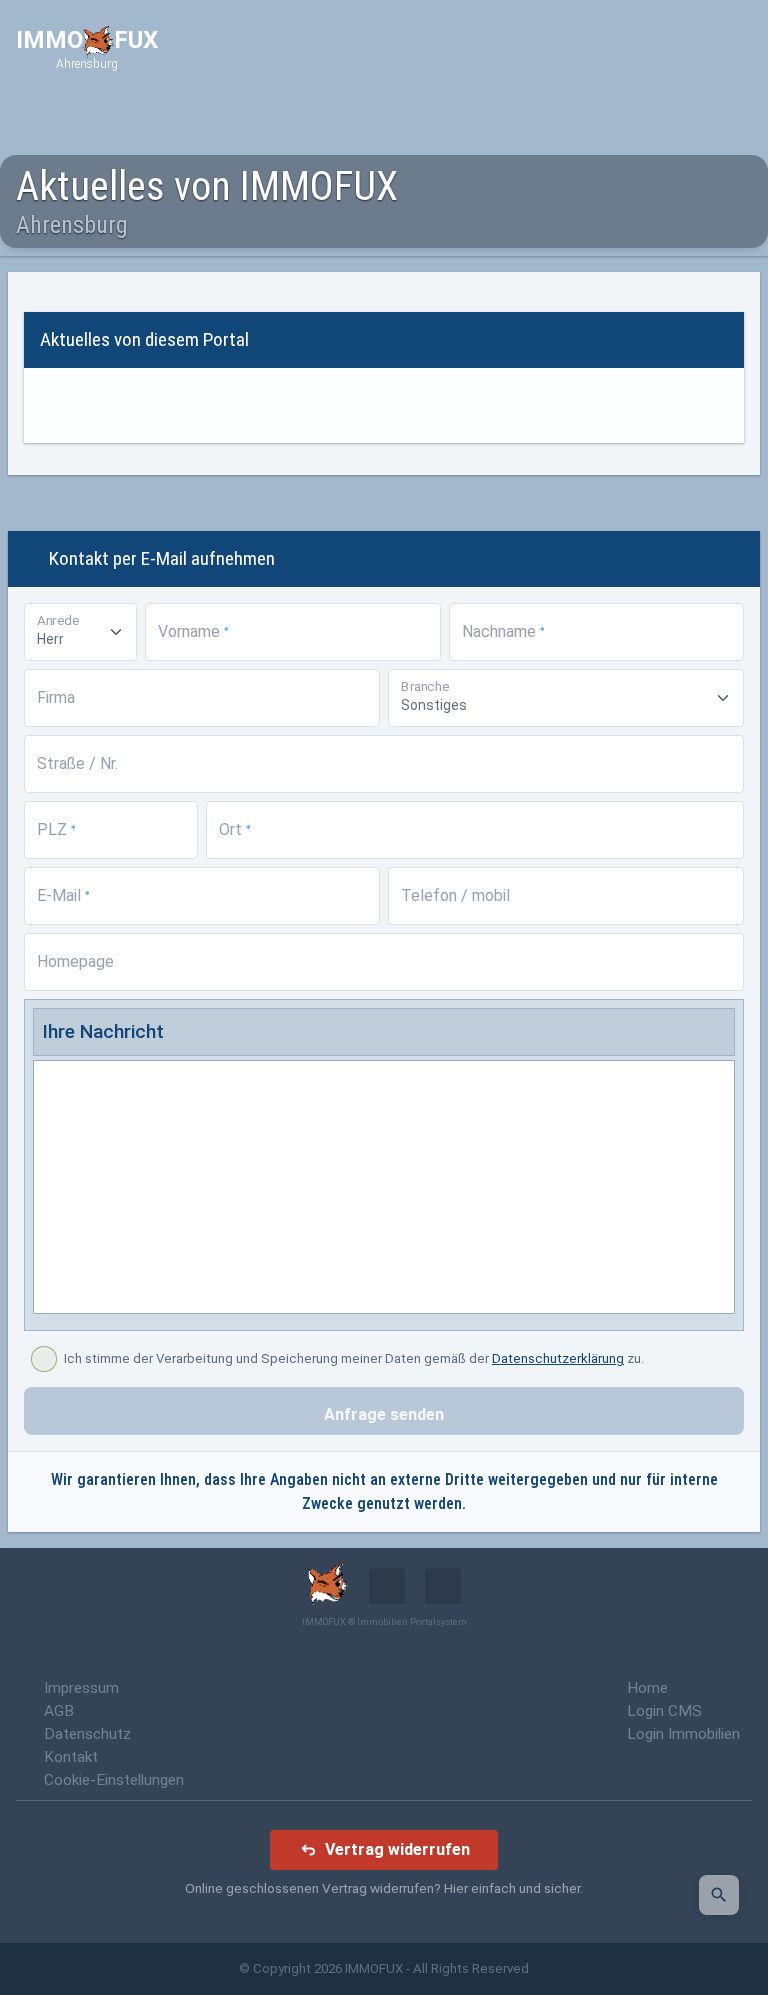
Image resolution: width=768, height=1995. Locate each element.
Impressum (81, 1688)
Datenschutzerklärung (558, 1358)
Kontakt (71, 1757)
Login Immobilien (683, 1734)
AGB (59, 1711)
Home (647, 1688)
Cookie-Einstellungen (114, 1780)
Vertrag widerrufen (397, 1849)
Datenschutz (87, 1734)
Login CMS (664, 1711)
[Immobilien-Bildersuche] (719, 1895)
